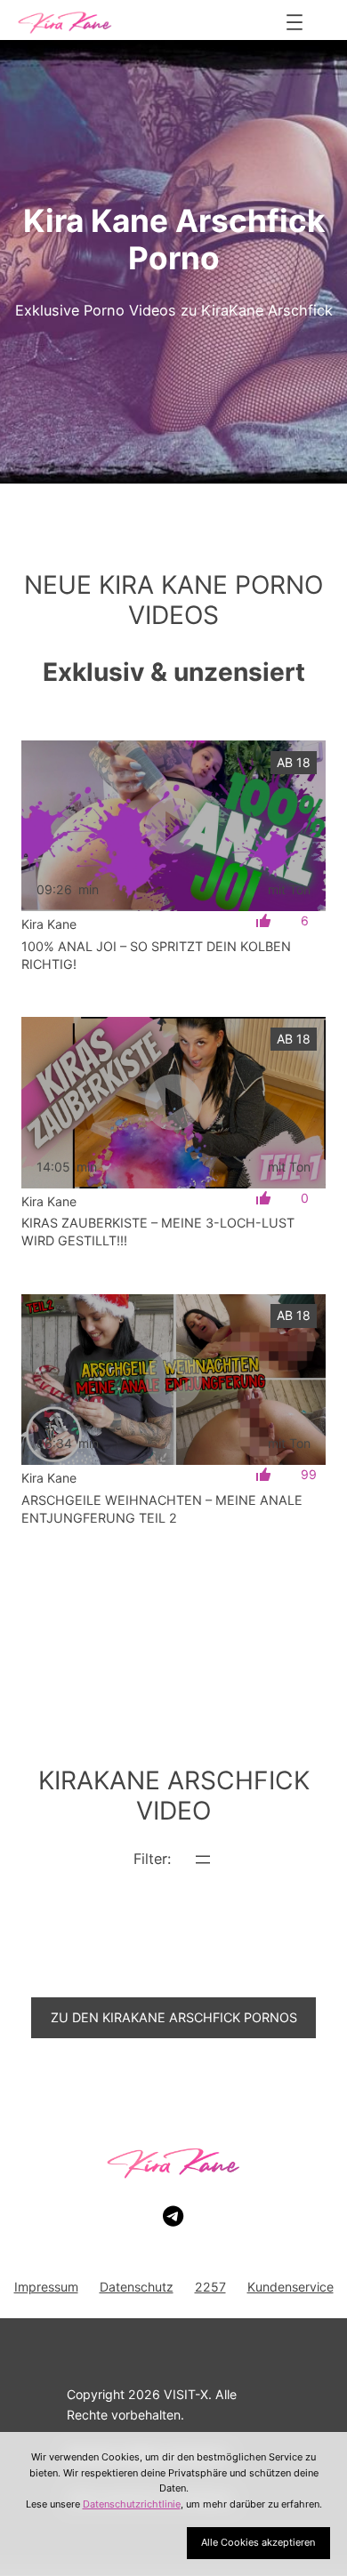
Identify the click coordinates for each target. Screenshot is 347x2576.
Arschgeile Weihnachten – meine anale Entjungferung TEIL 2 (162, 1509)
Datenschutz (137, 2287)
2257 (210, 2287)
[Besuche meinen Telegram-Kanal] (173, 2217)
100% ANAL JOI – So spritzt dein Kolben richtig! (156, 955)
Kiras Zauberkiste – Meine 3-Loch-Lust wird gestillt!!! (158, 1232)
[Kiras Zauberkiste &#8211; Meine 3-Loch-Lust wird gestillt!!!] (173, 1102)
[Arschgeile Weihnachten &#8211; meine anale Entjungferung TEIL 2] (173, 1380)
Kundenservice (291, 2287)
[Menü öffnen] (295, 22)
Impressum (46, 2287)
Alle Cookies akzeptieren (258, 2542)
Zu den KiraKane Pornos (174, 2017)
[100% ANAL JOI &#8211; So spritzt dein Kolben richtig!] (173, 826)
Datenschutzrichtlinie (132, 2504)
